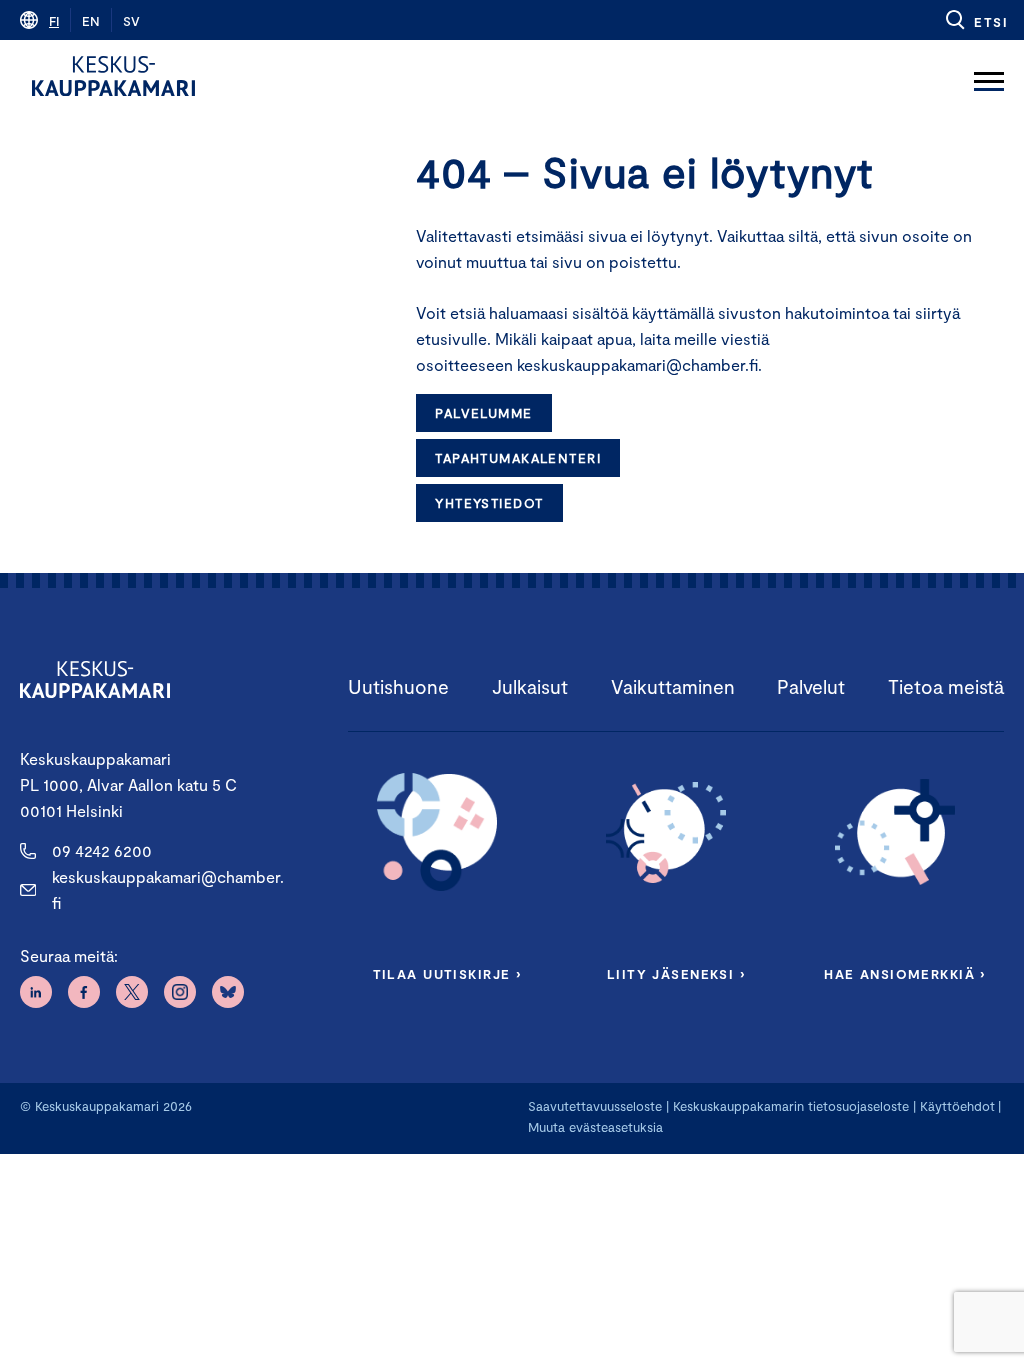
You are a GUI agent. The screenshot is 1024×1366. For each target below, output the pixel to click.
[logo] (113, 76)
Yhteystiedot (489, 503)
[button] (975, 20)
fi (54, 21)
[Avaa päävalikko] (989, 76)
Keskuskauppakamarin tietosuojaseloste (789, 1106)
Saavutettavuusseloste (595, 1106)
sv (131, 21)
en (91, 21)
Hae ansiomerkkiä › (905, 974)
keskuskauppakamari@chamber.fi (168, 889)
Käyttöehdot (957, 1106)
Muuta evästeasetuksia (595, 1127)
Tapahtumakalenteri (518, 458)
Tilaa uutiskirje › (447, 974)
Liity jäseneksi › (676, 974)
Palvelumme (483, 413)
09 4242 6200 (102, 850)
